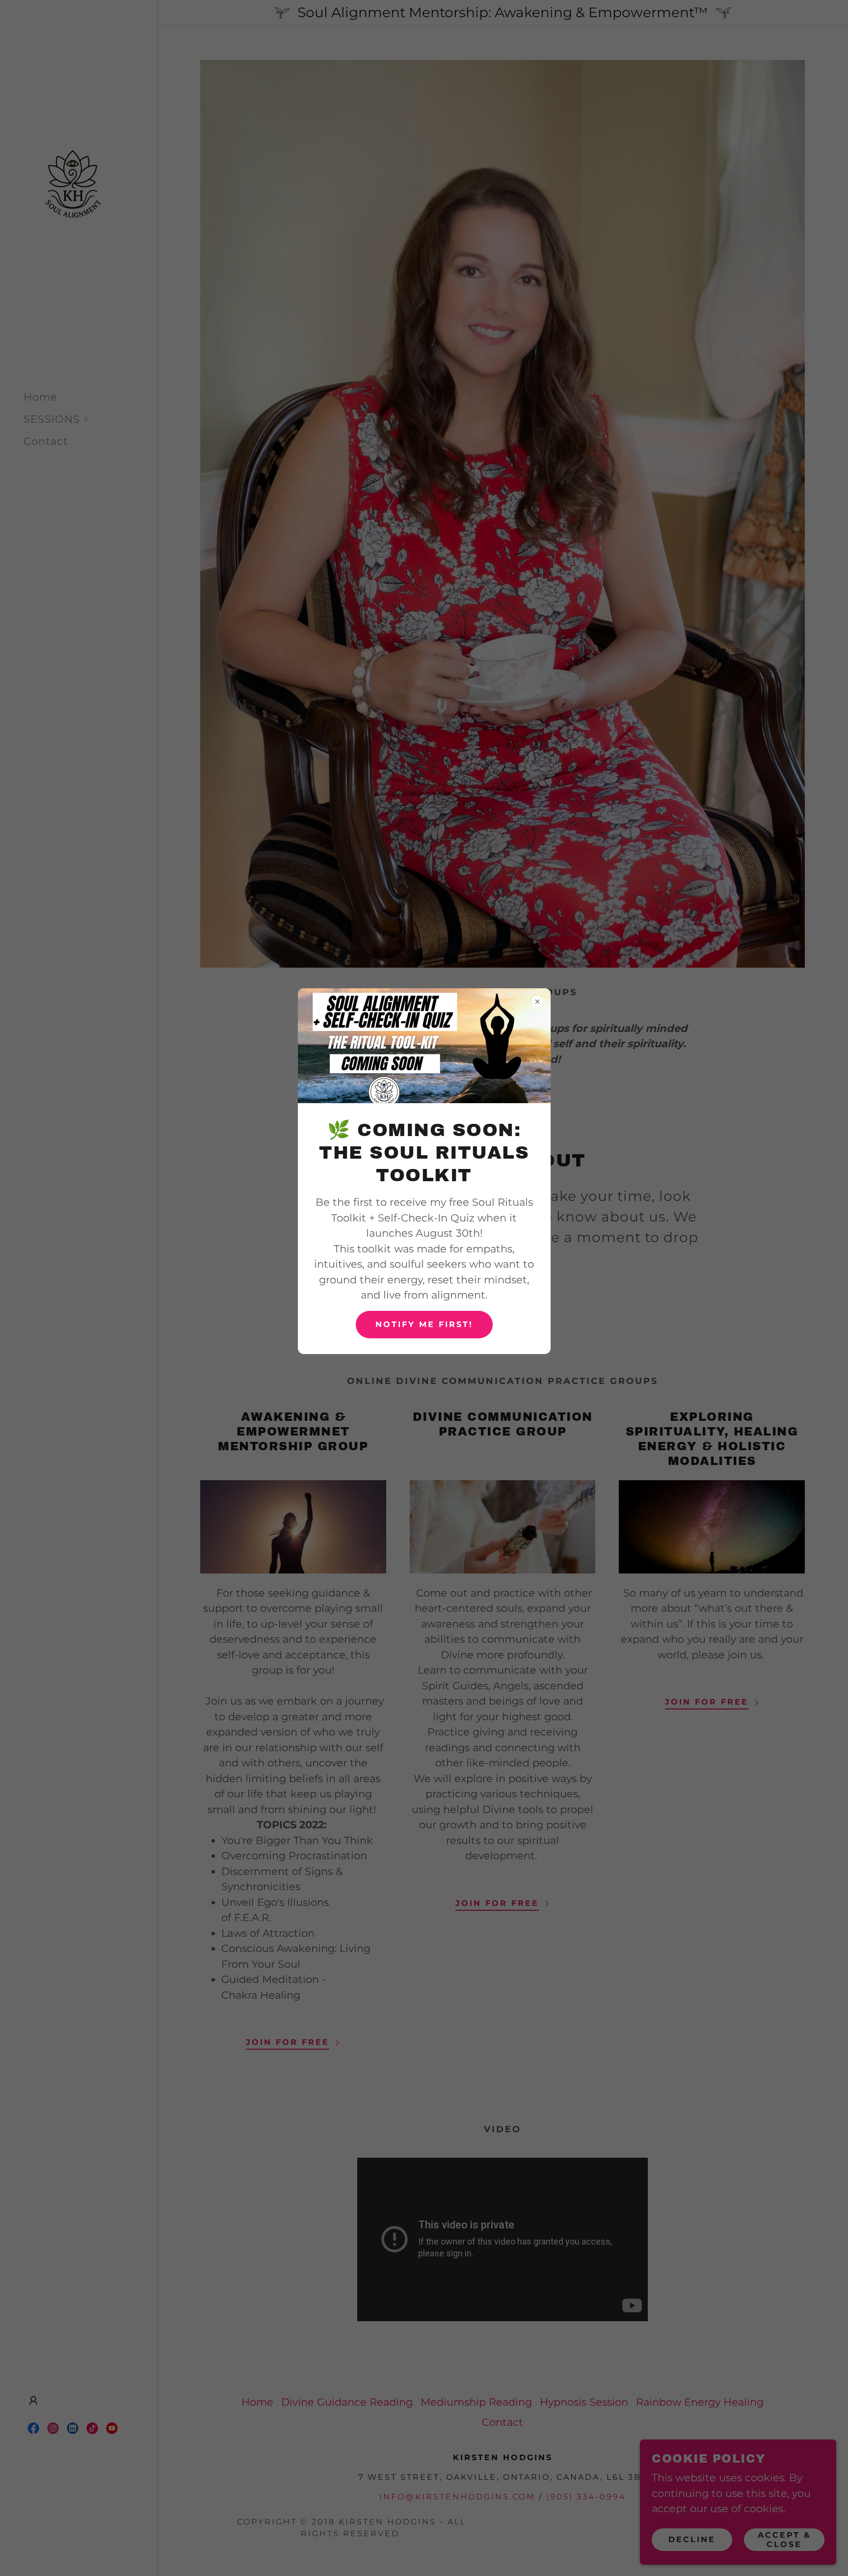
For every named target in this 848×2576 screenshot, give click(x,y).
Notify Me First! (424, 1324)
